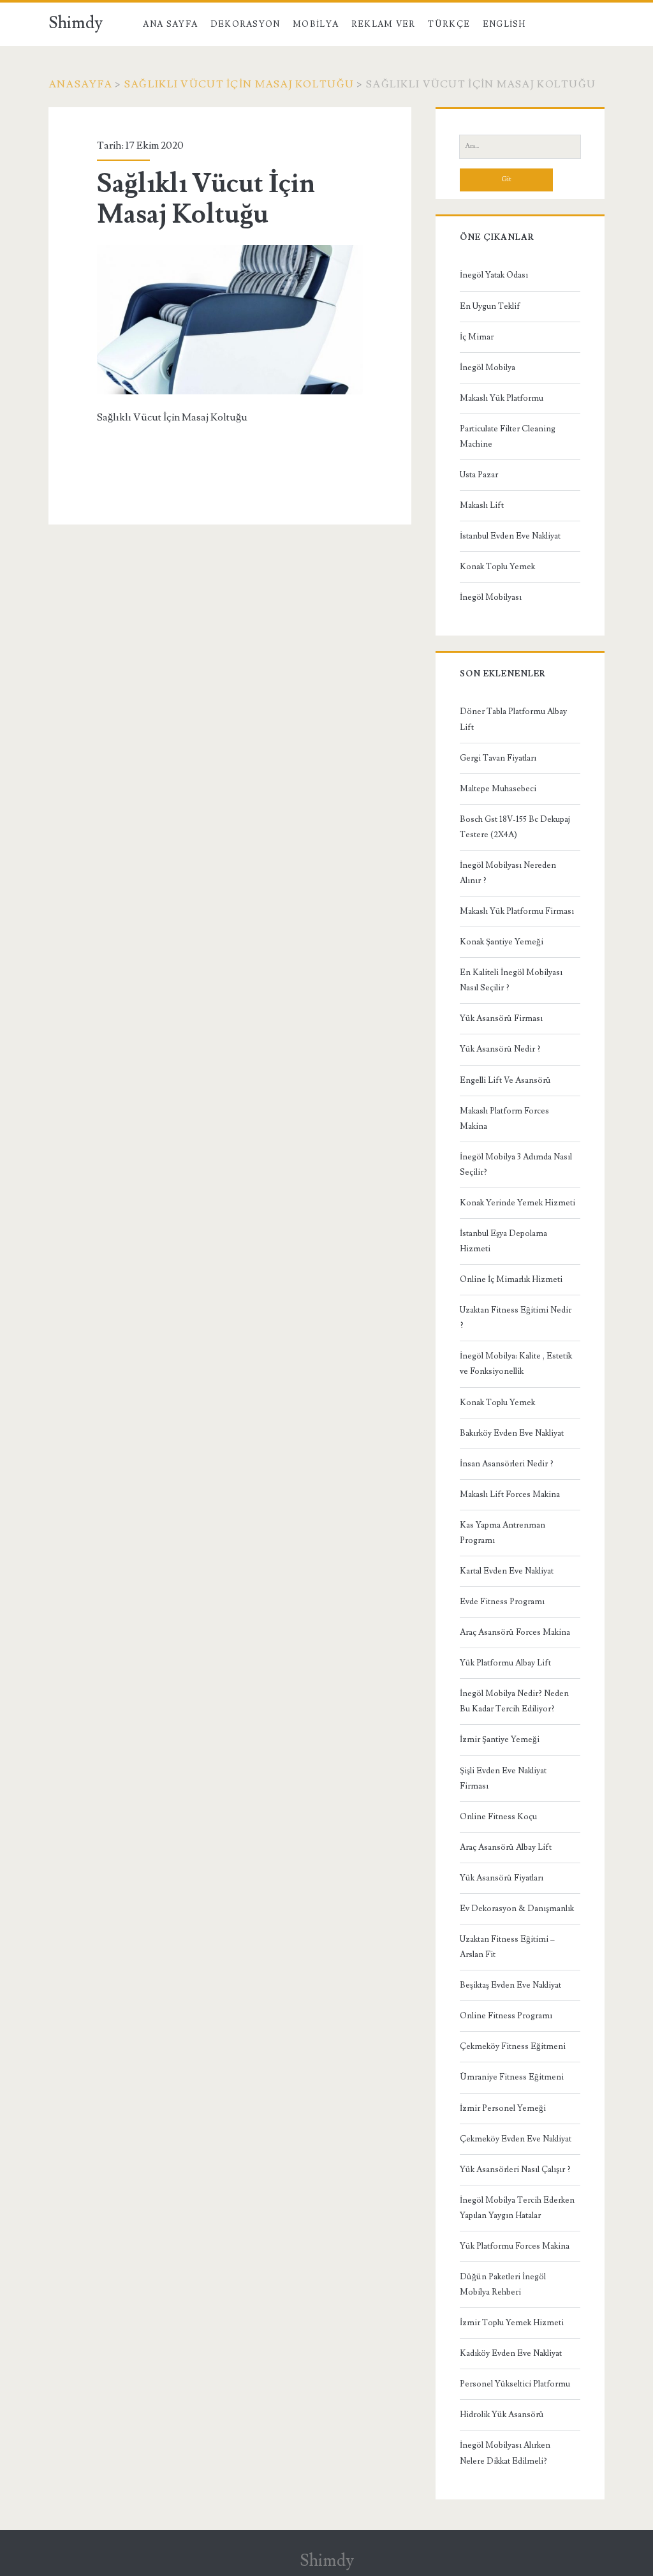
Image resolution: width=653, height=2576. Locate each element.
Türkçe (449, 24)
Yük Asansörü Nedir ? (500, 1049)
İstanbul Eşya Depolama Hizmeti (503, 1241)
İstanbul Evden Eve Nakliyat (510, 536)
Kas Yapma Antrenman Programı (503, 1533)
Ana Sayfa (170, 24)
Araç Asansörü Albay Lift (506, 1847)
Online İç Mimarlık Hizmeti (511, 1279)
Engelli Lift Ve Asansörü (505, 1080)
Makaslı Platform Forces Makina (504, 1119)
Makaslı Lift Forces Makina (510, 1494)
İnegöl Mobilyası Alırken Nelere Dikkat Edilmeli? (505, 2453)
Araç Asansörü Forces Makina (515, 1632)
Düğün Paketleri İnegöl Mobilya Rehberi (503, 2284)
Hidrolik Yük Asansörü (502, 2415)
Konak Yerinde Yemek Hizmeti (517, 1203)
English (504, 24)
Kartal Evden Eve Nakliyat (507, 1571)
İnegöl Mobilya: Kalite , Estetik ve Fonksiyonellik (516, 1364)
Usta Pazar (479, 475)
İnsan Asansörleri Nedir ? (507, 1464)
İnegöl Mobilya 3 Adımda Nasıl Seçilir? (516, 1165)
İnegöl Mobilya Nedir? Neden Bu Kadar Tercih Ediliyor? (514, 1701)
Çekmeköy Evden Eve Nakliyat (516, 2139)
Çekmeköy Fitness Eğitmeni (513, 2046)
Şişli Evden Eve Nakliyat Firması (503, 1778)
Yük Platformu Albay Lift (505, 1663)
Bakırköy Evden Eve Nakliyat (512, 1433)
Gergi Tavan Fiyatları (498, 758)
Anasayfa (80, 84)
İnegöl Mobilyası (491, 597)
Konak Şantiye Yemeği (502, 942)
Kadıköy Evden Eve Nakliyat (511, 2353)
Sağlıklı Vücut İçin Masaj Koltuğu (239, 84)
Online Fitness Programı (506, 2016)
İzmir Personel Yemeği (503, 2108)
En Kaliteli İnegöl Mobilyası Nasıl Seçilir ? (511, 980)
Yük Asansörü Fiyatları (502, 1878)
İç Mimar (477, 337)
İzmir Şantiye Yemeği (500, 1739)
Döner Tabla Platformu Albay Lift (513, 719)
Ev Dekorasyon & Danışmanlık (517, 1909)
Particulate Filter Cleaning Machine (508, 436)
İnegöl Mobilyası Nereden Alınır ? (508, 873)
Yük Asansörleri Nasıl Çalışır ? (515, 2170)
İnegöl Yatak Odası (494, 275)
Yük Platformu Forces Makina (515, 2246)
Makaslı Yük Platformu (502, 398)
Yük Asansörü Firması (501, 1018)
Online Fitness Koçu (498, 1817)
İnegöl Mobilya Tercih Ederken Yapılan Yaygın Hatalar (517, 2208)
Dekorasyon (246, 24)
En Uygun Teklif (490, 306)
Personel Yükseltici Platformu (515, 2384)
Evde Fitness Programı (502, 1602)
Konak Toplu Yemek (497, 567)
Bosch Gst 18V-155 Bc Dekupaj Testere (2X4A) (515, 827)
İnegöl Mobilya (488, 368)
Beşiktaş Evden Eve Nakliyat (510, 1985)
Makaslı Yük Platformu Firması (517, 911)
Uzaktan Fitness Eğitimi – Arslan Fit (507, 1947)
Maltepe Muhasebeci (498, 789)
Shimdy (76, 23)
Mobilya (316, 24)
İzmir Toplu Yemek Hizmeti (512, 2323)
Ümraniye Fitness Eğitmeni (512, 2077)
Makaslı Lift (482, 505)
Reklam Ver (384, 24)
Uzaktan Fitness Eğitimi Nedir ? (516, 1318)
